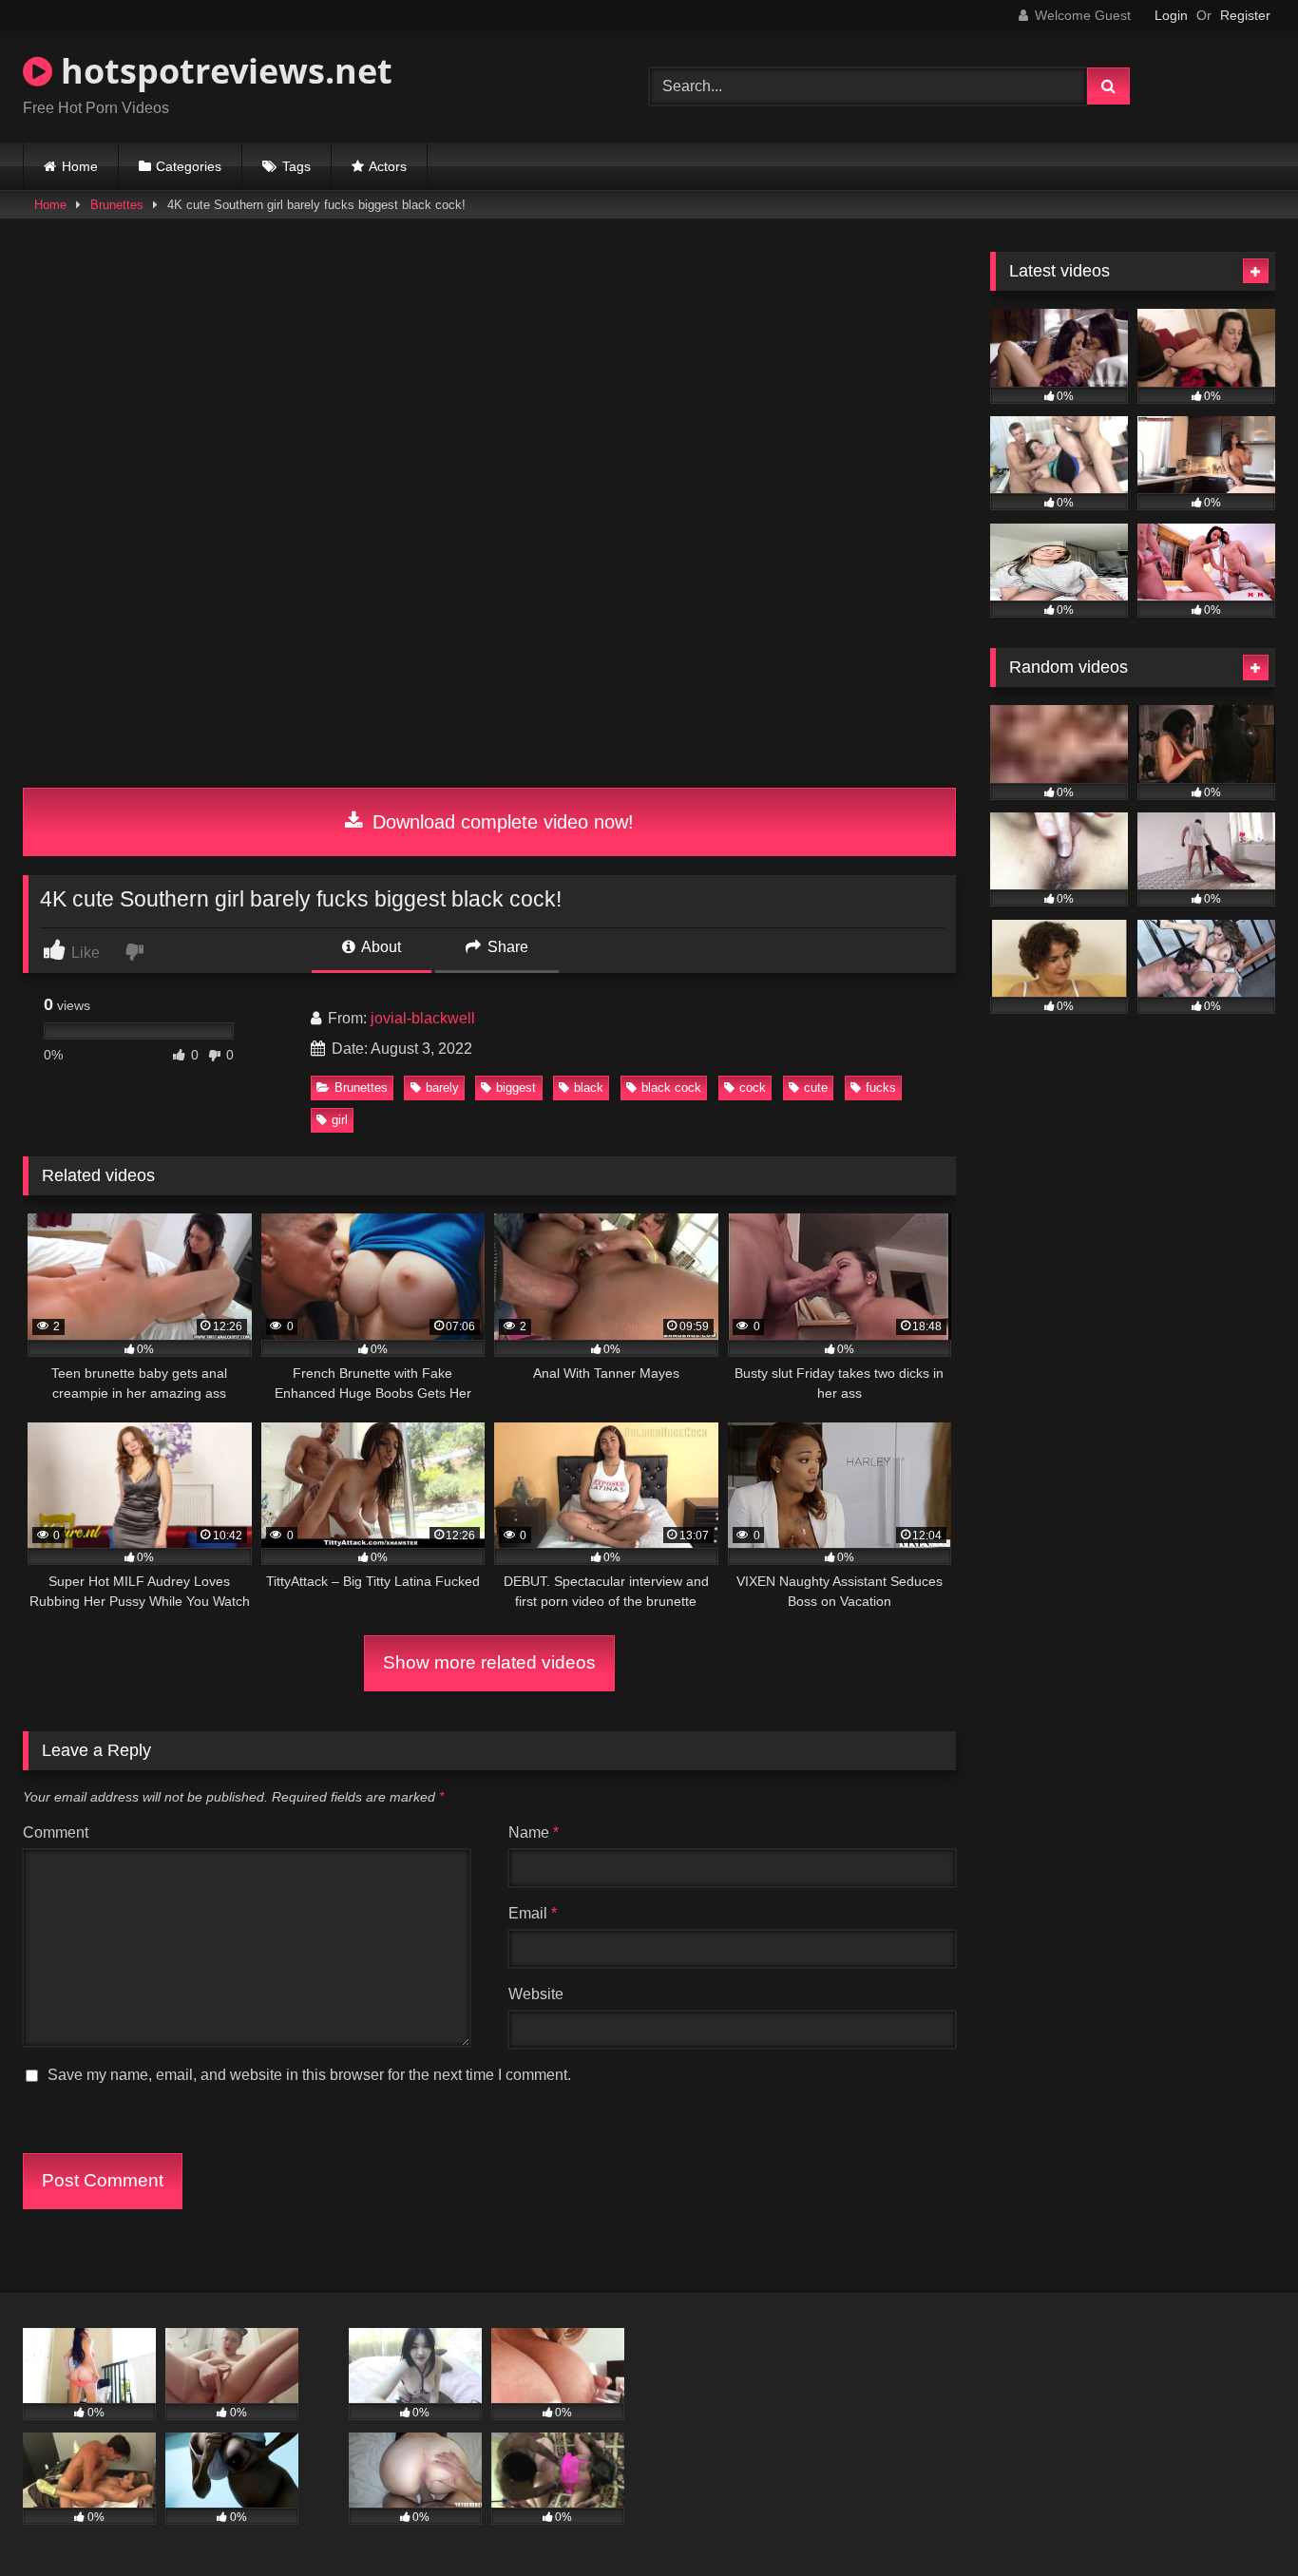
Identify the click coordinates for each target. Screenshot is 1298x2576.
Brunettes (117, 205)
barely (442, 1088)
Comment (56, 1832)
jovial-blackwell (423, 1018)
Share (506, 947)
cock (753, 1088)
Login (1171, 15)
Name (534, 1832)
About (380, 947)
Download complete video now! (500, 822)
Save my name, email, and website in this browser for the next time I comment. (309, 2075)
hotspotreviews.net (222, 71)
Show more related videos (489, 1662)
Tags (296, 166)
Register (1245, 15)
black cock (671, 1088)
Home (80, 166)
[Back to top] (1239, 2519)
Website (536, 1994)
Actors (388, 166)
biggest (516, 1088)
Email (533, 1913)
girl (340, 1120)
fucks (881, 1088)
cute (816, 1088)
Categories (189, 166)
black (589, 1088)
